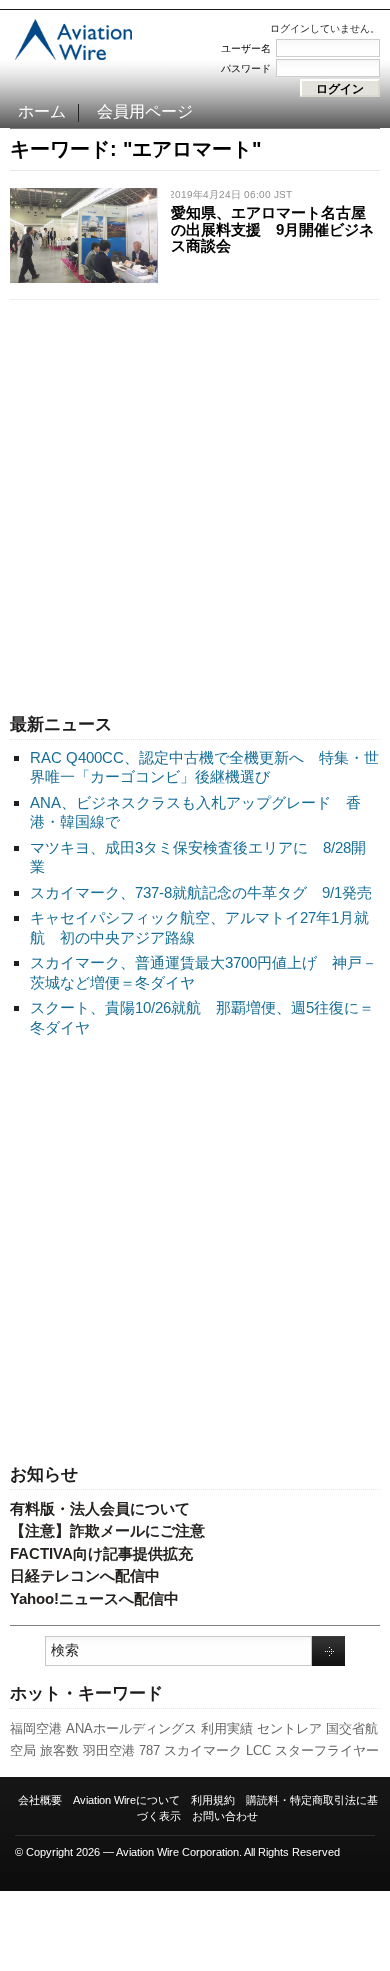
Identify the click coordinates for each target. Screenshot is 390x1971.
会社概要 (40, 1800)
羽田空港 (109, 1750)
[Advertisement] (195, 502)
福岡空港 (36, 1728)
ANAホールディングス (131, 1728)
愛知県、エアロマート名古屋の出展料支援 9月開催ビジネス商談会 (272, 229)
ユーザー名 (246, 48)
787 (149, 1750)
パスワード (246, 68)
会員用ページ (145, 111)
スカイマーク (203, 1750)
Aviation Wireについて (126, 1800)
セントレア (289, 1728)
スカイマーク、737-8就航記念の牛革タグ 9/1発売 (201, 892)
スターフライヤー (327, 1750)
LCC (258, 1750)
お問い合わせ (225, 1816)
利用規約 (213, 1800)
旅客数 (59, 1750)
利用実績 (227, 1728)
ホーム (42, 111)
